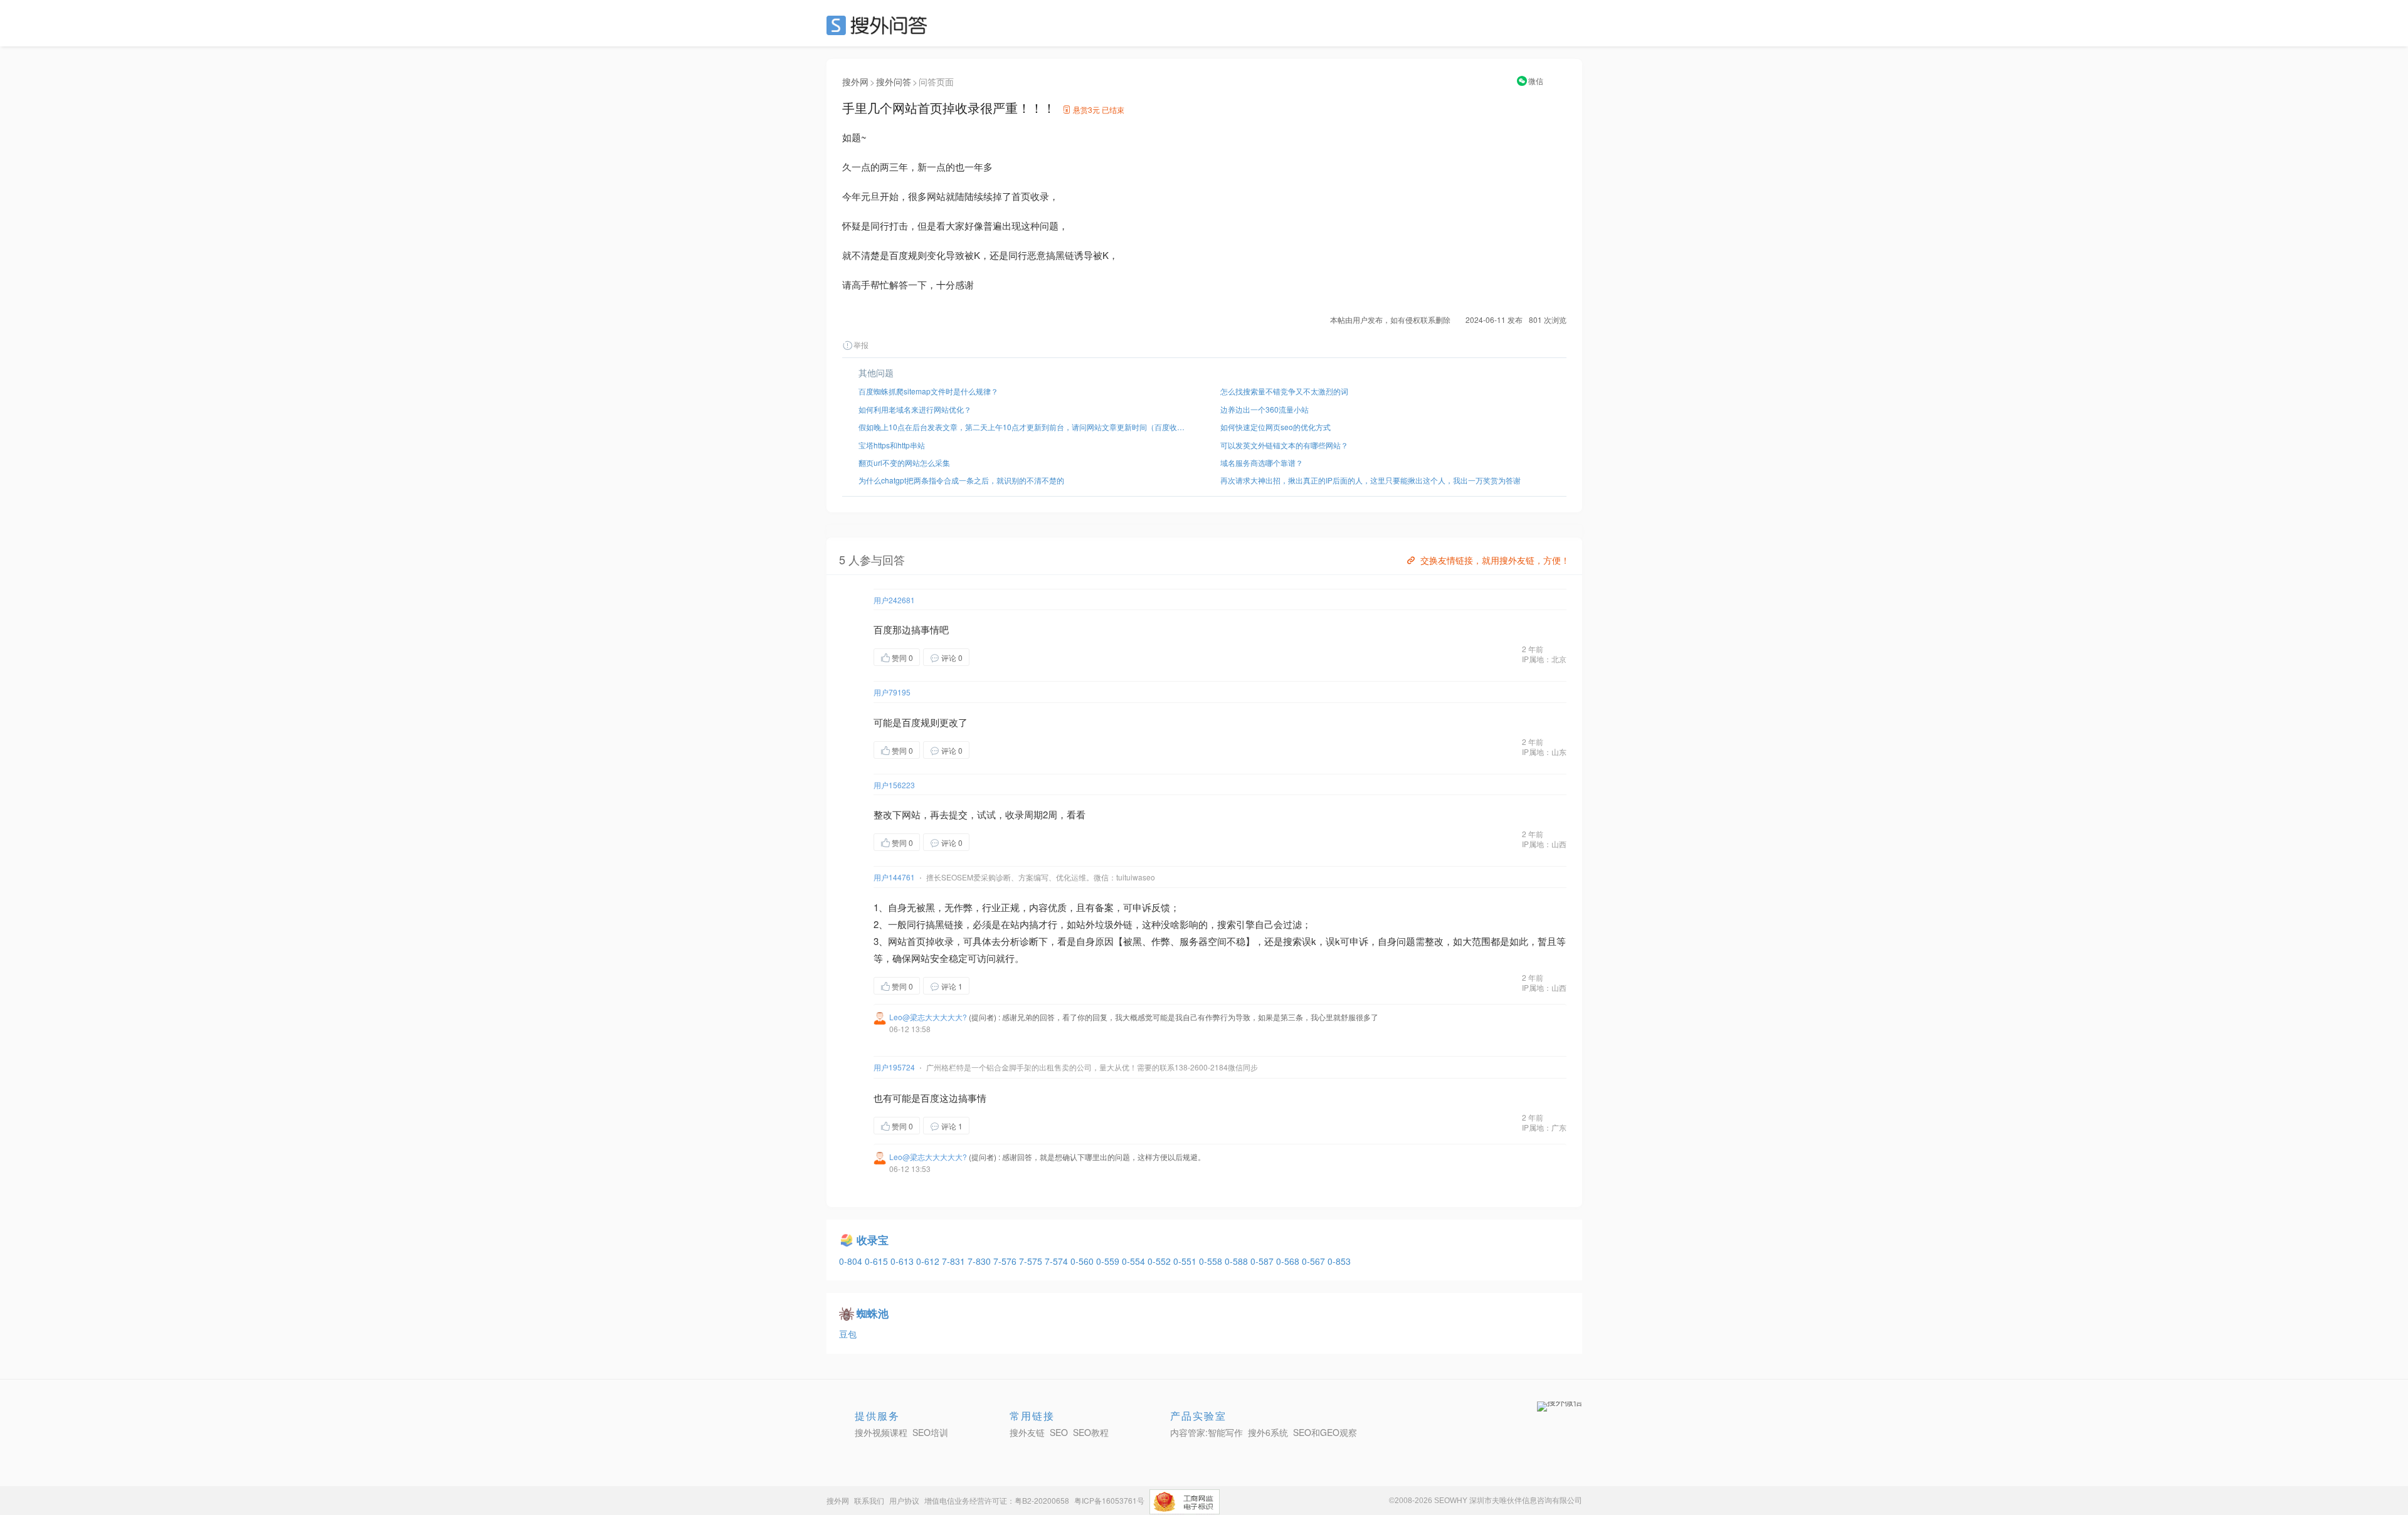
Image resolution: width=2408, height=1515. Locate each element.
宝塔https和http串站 (892, 445)
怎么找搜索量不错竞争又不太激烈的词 (1284, 391)
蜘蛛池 (873, 1313)
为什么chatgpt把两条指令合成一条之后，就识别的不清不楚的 (961, 480)
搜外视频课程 (881, 1432)
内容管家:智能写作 (1207, 1432)
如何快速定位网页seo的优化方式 (1275, 427)
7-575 (1032, 1261)
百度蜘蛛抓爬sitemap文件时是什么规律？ (928, 391)
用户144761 (894, 877)
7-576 (1006, 1261)
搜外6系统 (1268, 1432)
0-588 (1238, 1261)
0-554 (1135, 1261)
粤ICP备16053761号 (1109, 1500)
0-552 (1160, 1261)
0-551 (1186, 1261)
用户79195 (892, 692)
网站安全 (930, 958)
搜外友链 (1027, 1432)
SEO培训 (930, 1432)
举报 (861, 345)
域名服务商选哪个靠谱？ (1262, 462)
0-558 (1212, 1261)
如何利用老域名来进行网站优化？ (915, 409)
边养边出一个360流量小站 (1265, 409)
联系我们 (869, 1500)
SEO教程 (1091, 1432)
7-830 (980, 1261)
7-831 (955, 1261)
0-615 (878, 1261)
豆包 (848, 1334)
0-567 (1315, 1261)
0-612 (929, 1261)
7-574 (1058, 1261)
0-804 (852, 1261)
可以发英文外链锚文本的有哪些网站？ (1284, 445)
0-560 (1083, 1261)
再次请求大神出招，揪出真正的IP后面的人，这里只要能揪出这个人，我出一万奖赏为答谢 (1370, 480)
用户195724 (894, 1067)
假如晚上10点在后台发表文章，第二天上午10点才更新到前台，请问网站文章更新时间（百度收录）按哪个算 (1023, 427)
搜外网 (855, 82)
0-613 (903, 1261)
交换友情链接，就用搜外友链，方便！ (1495, 560)
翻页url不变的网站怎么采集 (904, 462)
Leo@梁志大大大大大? (928, 1017)
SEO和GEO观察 (1325, 1432)
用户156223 (894, 785)
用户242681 (894, 600)
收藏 (995, 657)
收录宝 (873, 1240)
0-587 (1263, 1261)
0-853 (1339, 1261)
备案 (1104, 907)
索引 (1236, 924)
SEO (880, 25)
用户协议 (904, 1500)
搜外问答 (894, 82)
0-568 (1289, 1261)
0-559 (1109, 1261)
